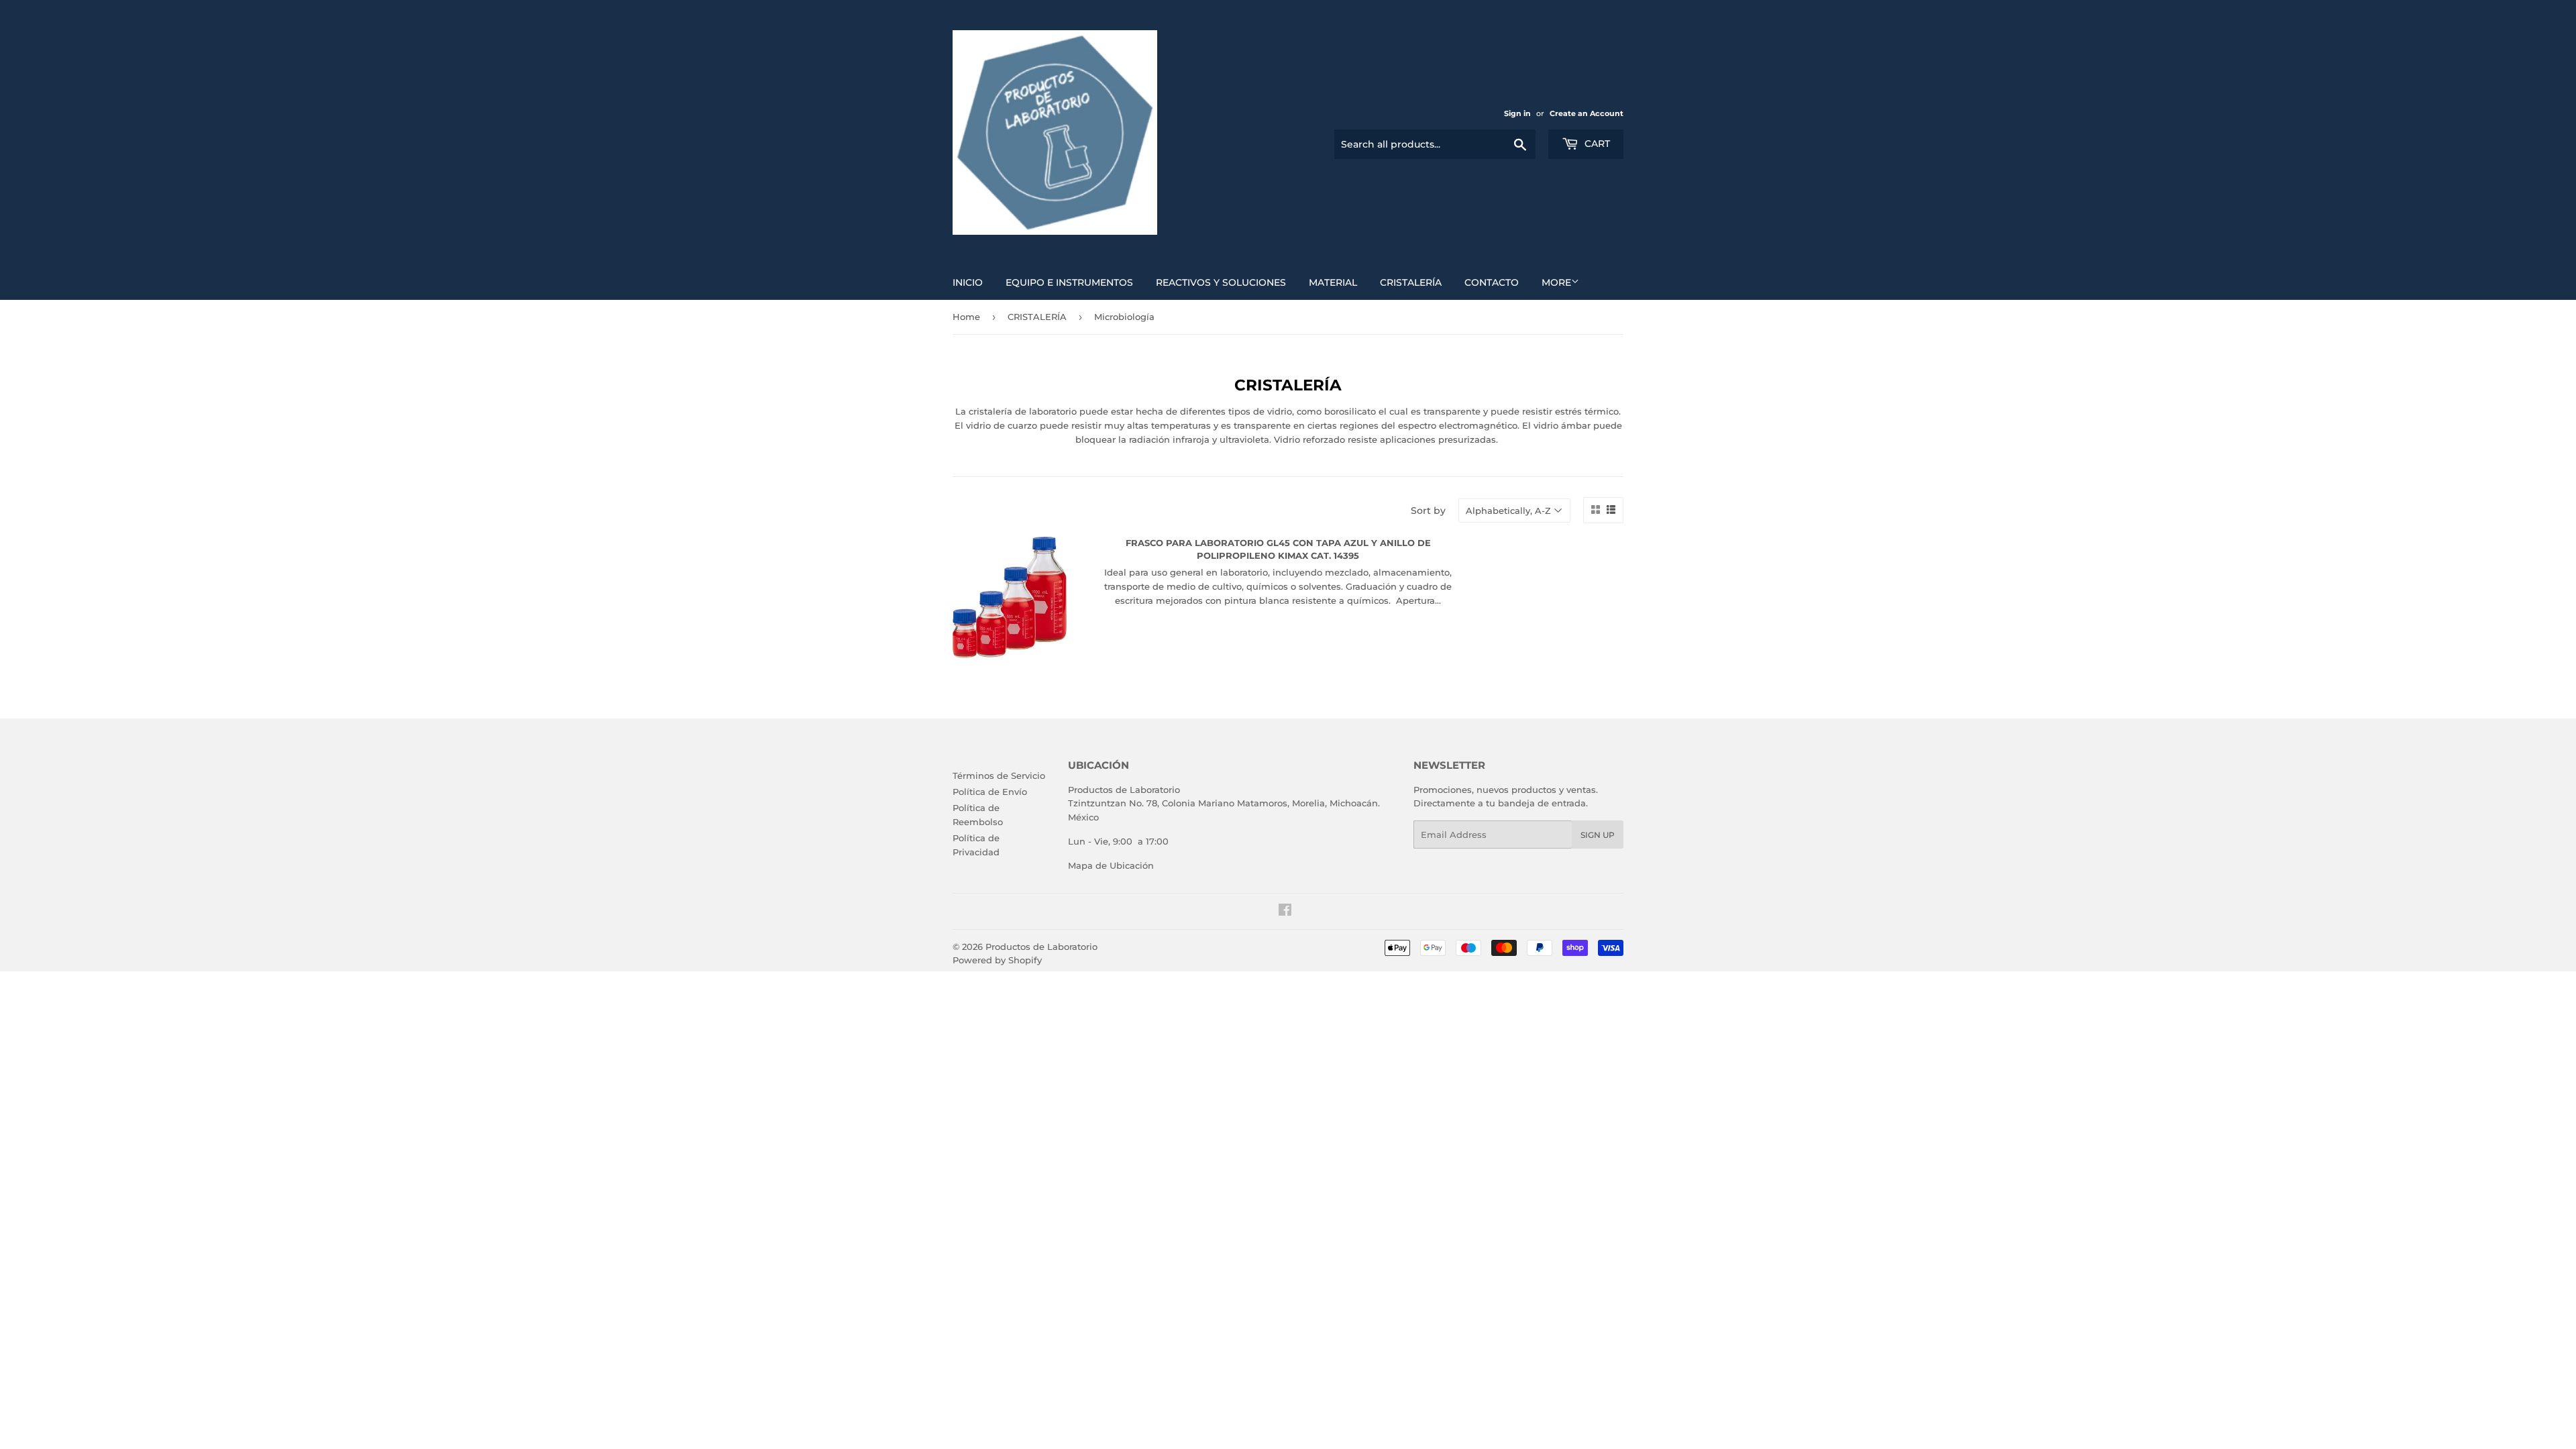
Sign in (1517, 113)
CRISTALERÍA (1037, 317)
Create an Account (1587, 113)
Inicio (968, 282)
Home (966, 317)
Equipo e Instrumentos (1069, 282)
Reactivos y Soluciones (1221, 282)
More (1556, 282)
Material (1333, 282)
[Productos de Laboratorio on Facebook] (1285, 912)
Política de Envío (990, 792)
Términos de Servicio (999, 775)
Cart (1596, 144)
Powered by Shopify (997, 960)
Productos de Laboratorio (1041, 947)
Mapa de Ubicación (1111, 865)
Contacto (1492, 282)
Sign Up (1598, 835)
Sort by (1428, 511)
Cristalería (1411, 282)
